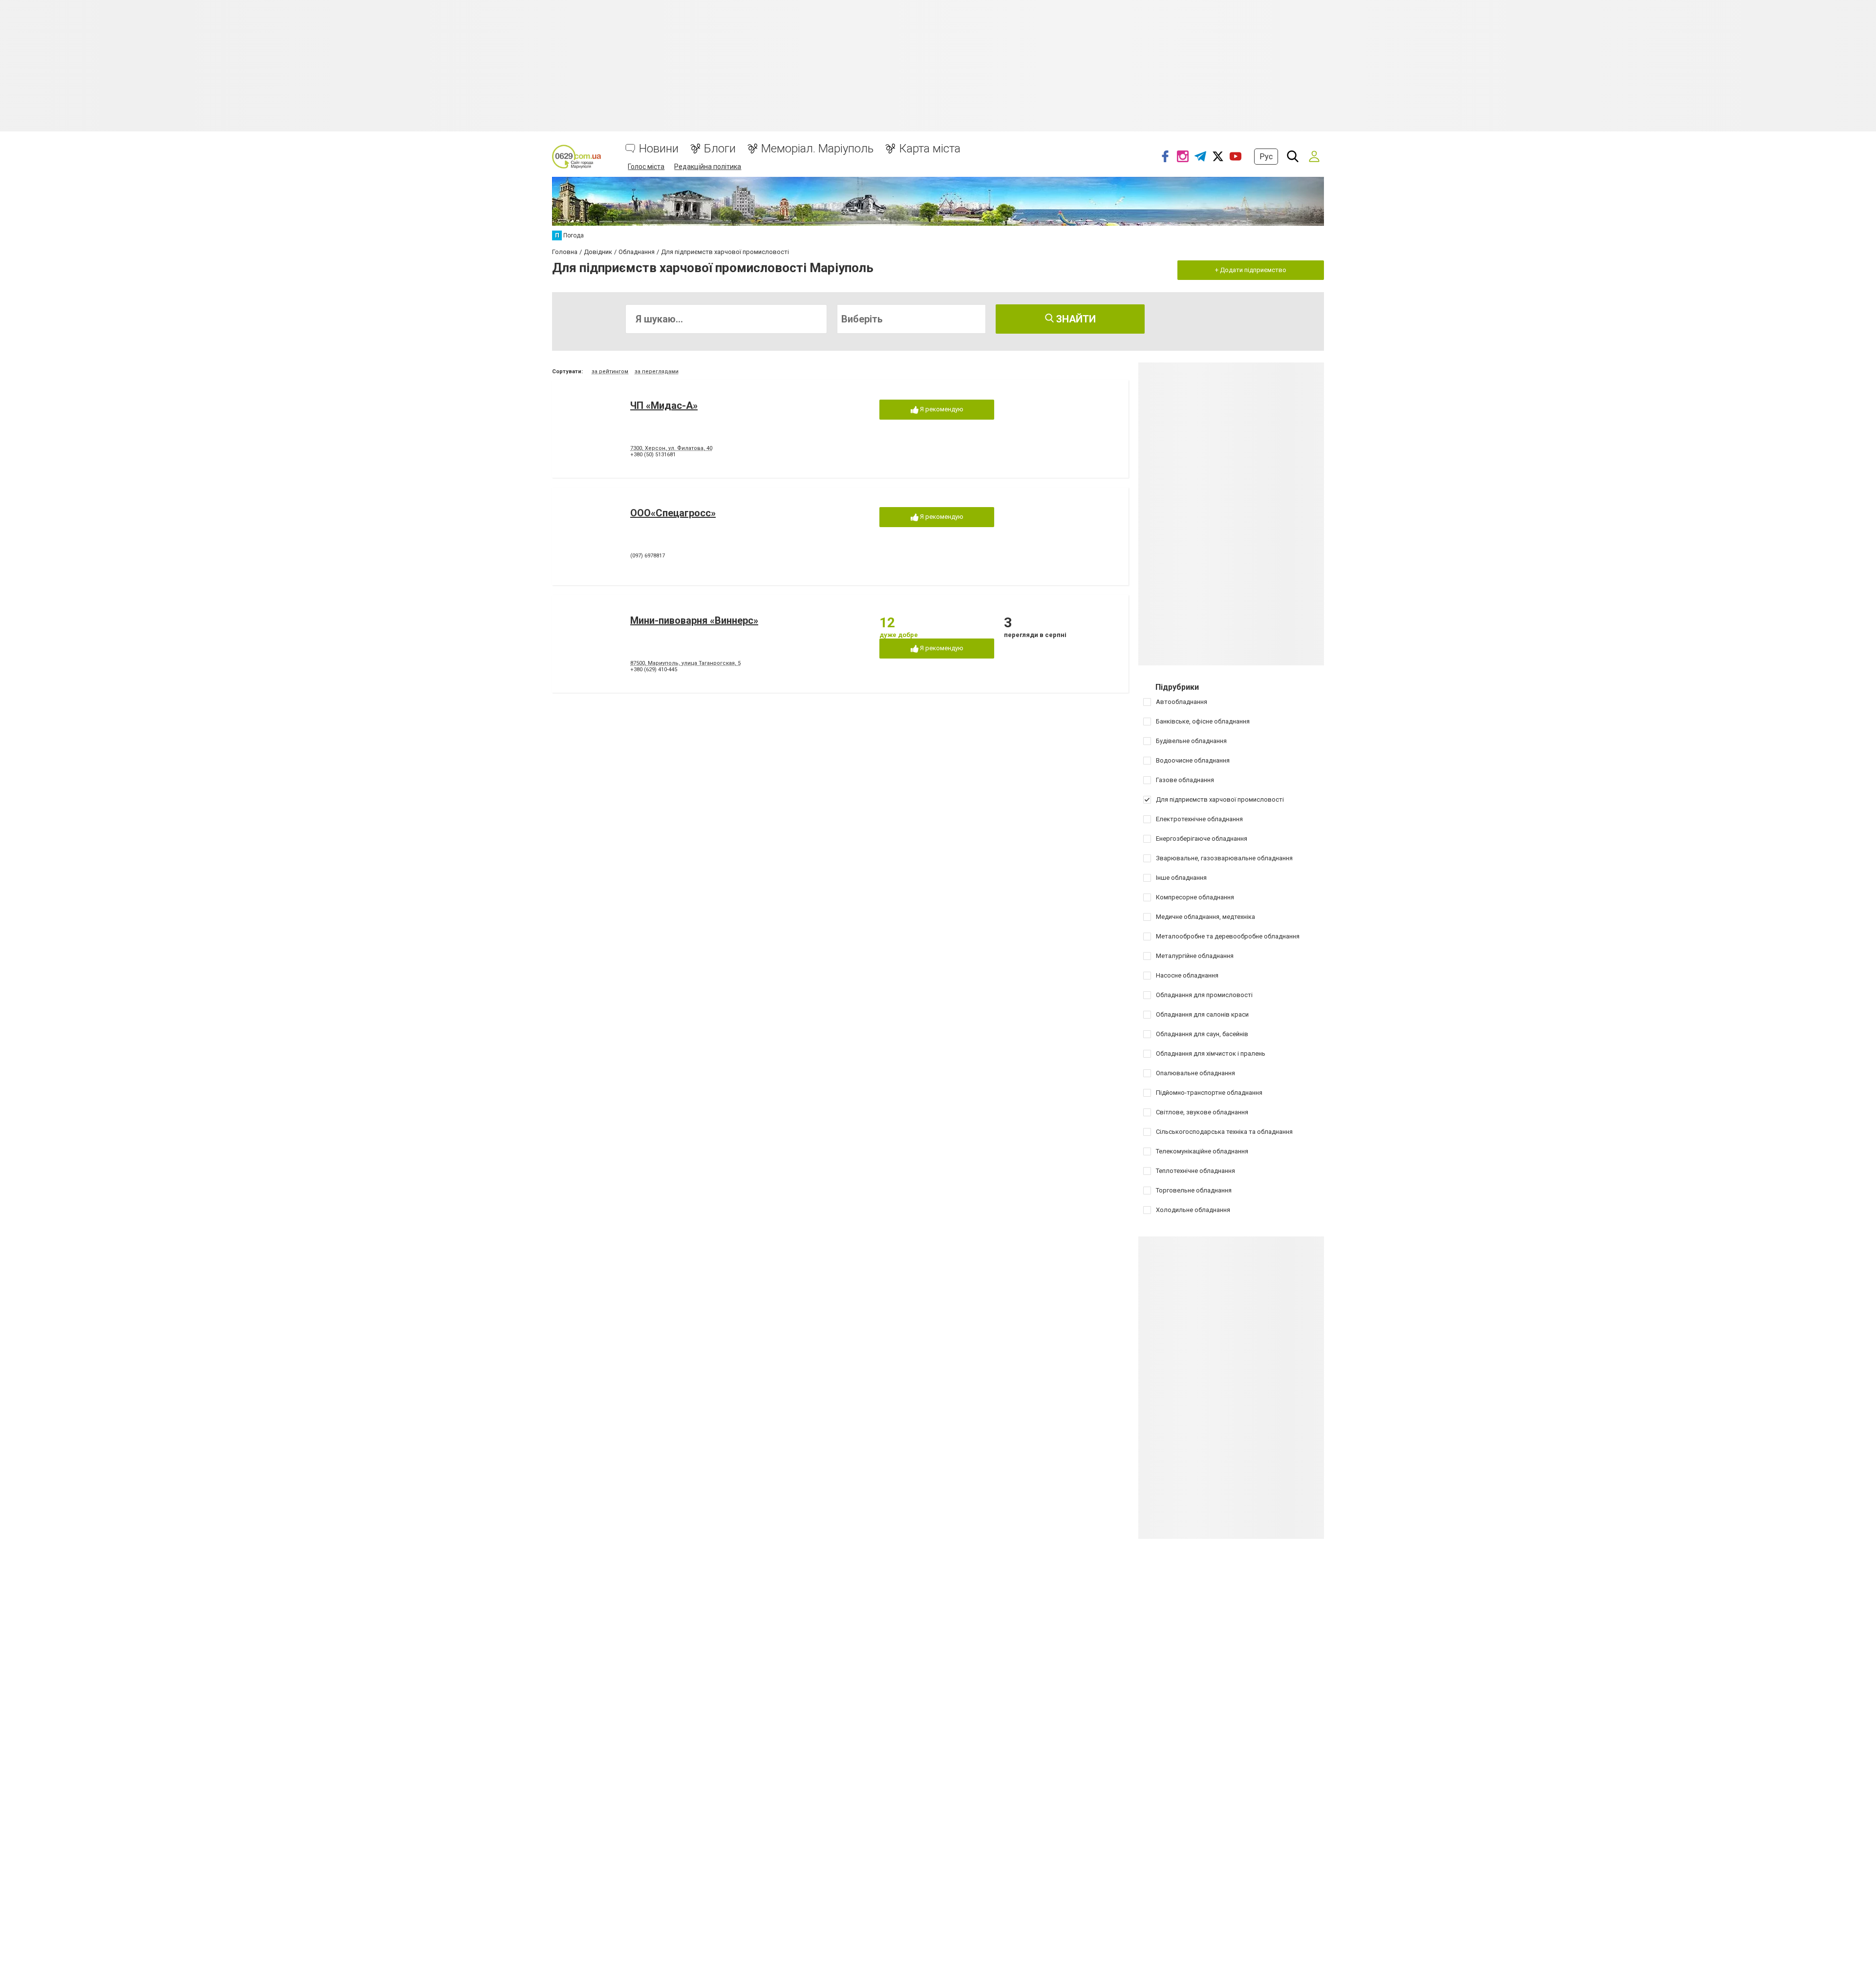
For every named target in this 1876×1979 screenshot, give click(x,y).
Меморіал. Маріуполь (817, 149)
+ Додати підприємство (1251, 270)
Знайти (1075, 319)
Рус (1266, 157)
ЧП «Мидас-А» (664, 405)
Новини (659, 149)
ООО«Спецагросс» (673, 513)
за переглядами (657, 372)
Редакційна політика (708, 167)
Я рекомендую (941, 409)
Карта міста (930, 149)
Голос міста (646, 167)
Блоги (720, 149)
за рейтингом (610, 372)
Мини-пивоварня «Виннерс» (694, 620)
